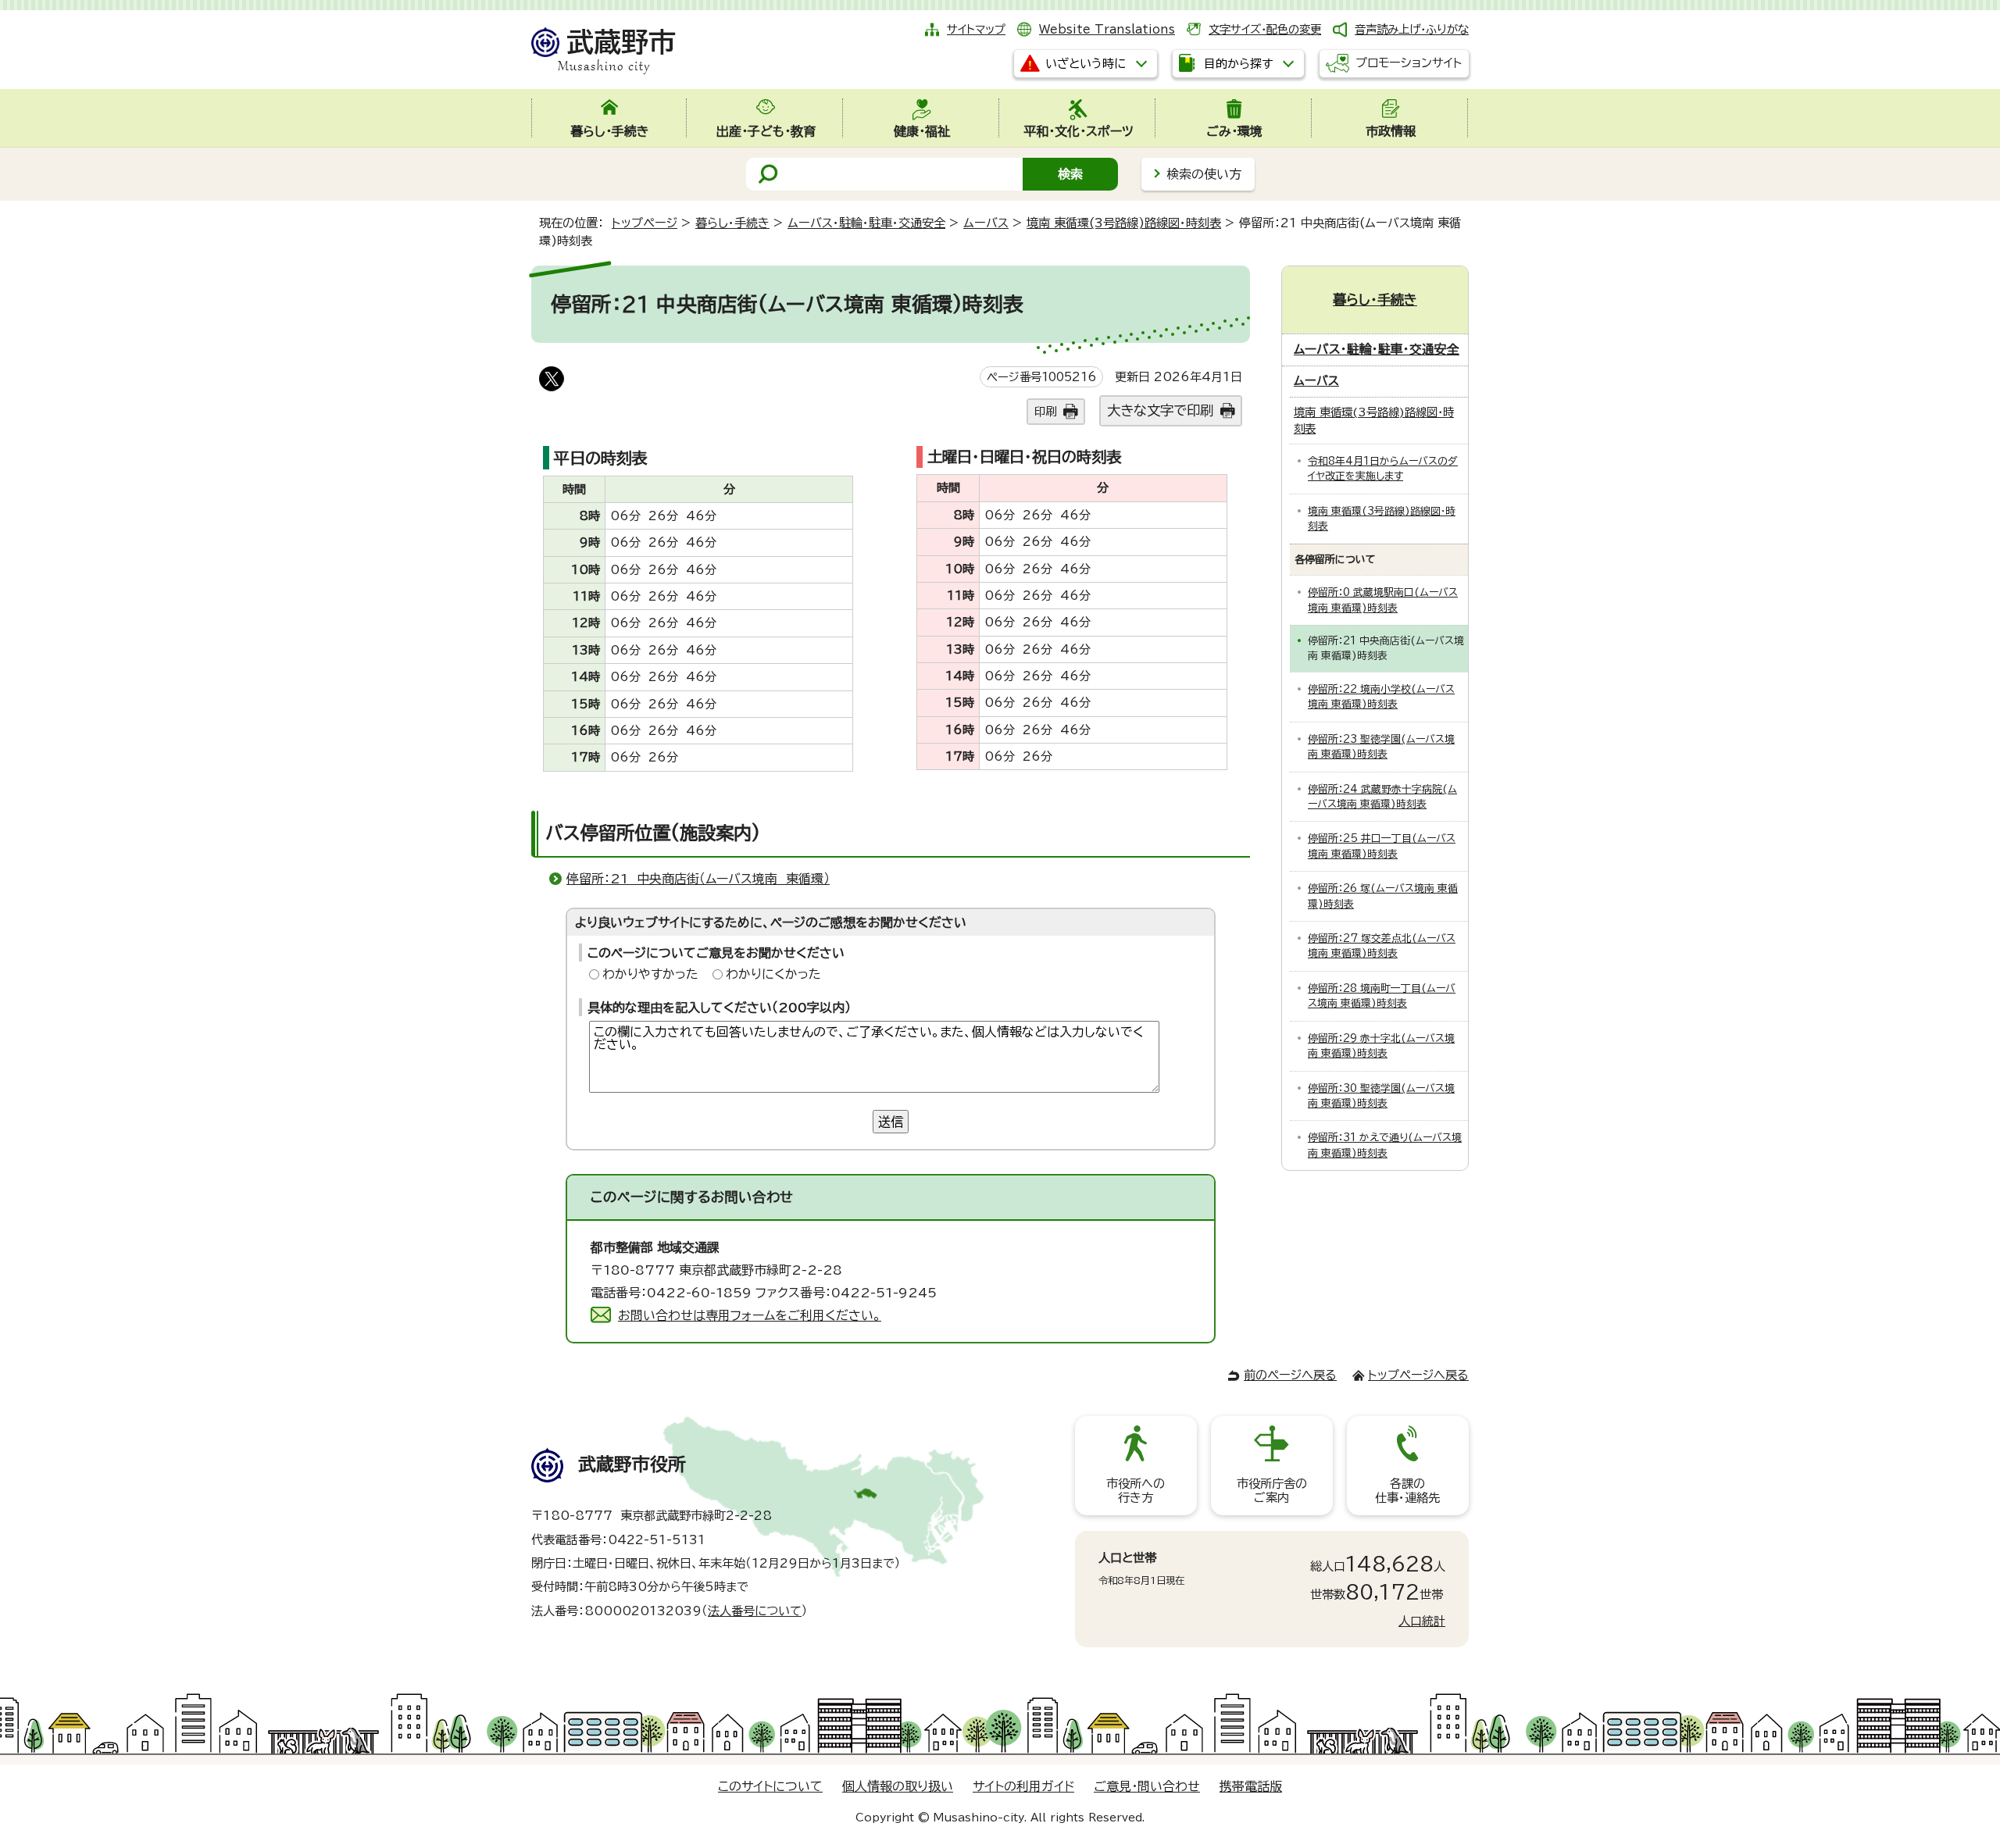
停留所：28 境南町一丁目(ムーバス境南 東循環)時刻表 (1382, 996)
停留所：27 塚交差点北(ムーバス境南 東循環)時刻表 (1382, 946)
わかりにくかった (773, 974)
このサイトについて (770, 1786)
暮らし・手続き (732, 223)
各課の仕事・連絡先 (1407, 1491)
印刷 (1045, 411)
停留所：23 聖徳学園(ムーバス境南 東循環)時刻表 (1381, 747)
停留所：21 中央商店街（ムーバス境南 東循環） (698, 879)
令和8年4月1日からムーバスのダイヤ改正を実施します (1383, 469)
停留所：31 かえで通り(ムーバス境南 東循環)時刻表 (1385, 1145)
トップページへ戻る (1418, 1375)
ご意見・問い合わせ (1147, 1786)
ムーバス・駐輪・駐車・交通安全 (866, 223)
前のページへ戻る (1290, 1375)
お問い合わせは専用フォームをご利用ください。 (750, 1315)
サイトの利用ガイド (1023, 1786)
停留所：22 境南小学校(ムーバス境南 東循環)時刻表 (1381, 697)
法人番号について (755, 1611)
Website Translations (1107, 29)
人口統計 (1422, 1621)
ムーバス (986, 223)
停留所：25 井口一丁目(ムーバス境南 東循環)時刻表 (1382, 846)
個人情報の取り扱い (898, 1786)
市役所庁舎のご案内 (1272, 1491)
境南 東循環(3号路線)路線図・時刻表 (1124, 223)
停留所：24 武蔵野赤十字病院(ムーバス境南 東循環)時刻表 (1382, 797)
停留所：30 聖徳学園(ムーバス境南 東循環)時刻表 (1381, 1096)
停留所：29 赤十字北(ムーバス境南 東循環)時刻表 (1381, 1046)
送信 (891, 1122)
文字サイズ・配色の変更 (1265, 29)
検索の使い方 (1204, 174)
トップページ (645, 223)
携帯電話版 (1251, 1786)
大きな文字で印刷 (1160, 410)
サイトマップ (976, 29)
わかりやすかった (650, 974)
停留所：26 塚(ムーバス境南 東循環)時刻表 (1383, 896)
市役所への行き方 (1136, 1491)
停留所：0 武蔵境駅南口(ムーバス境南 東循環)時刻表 (1383, 600)
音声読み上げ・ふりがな (1412, 29)
